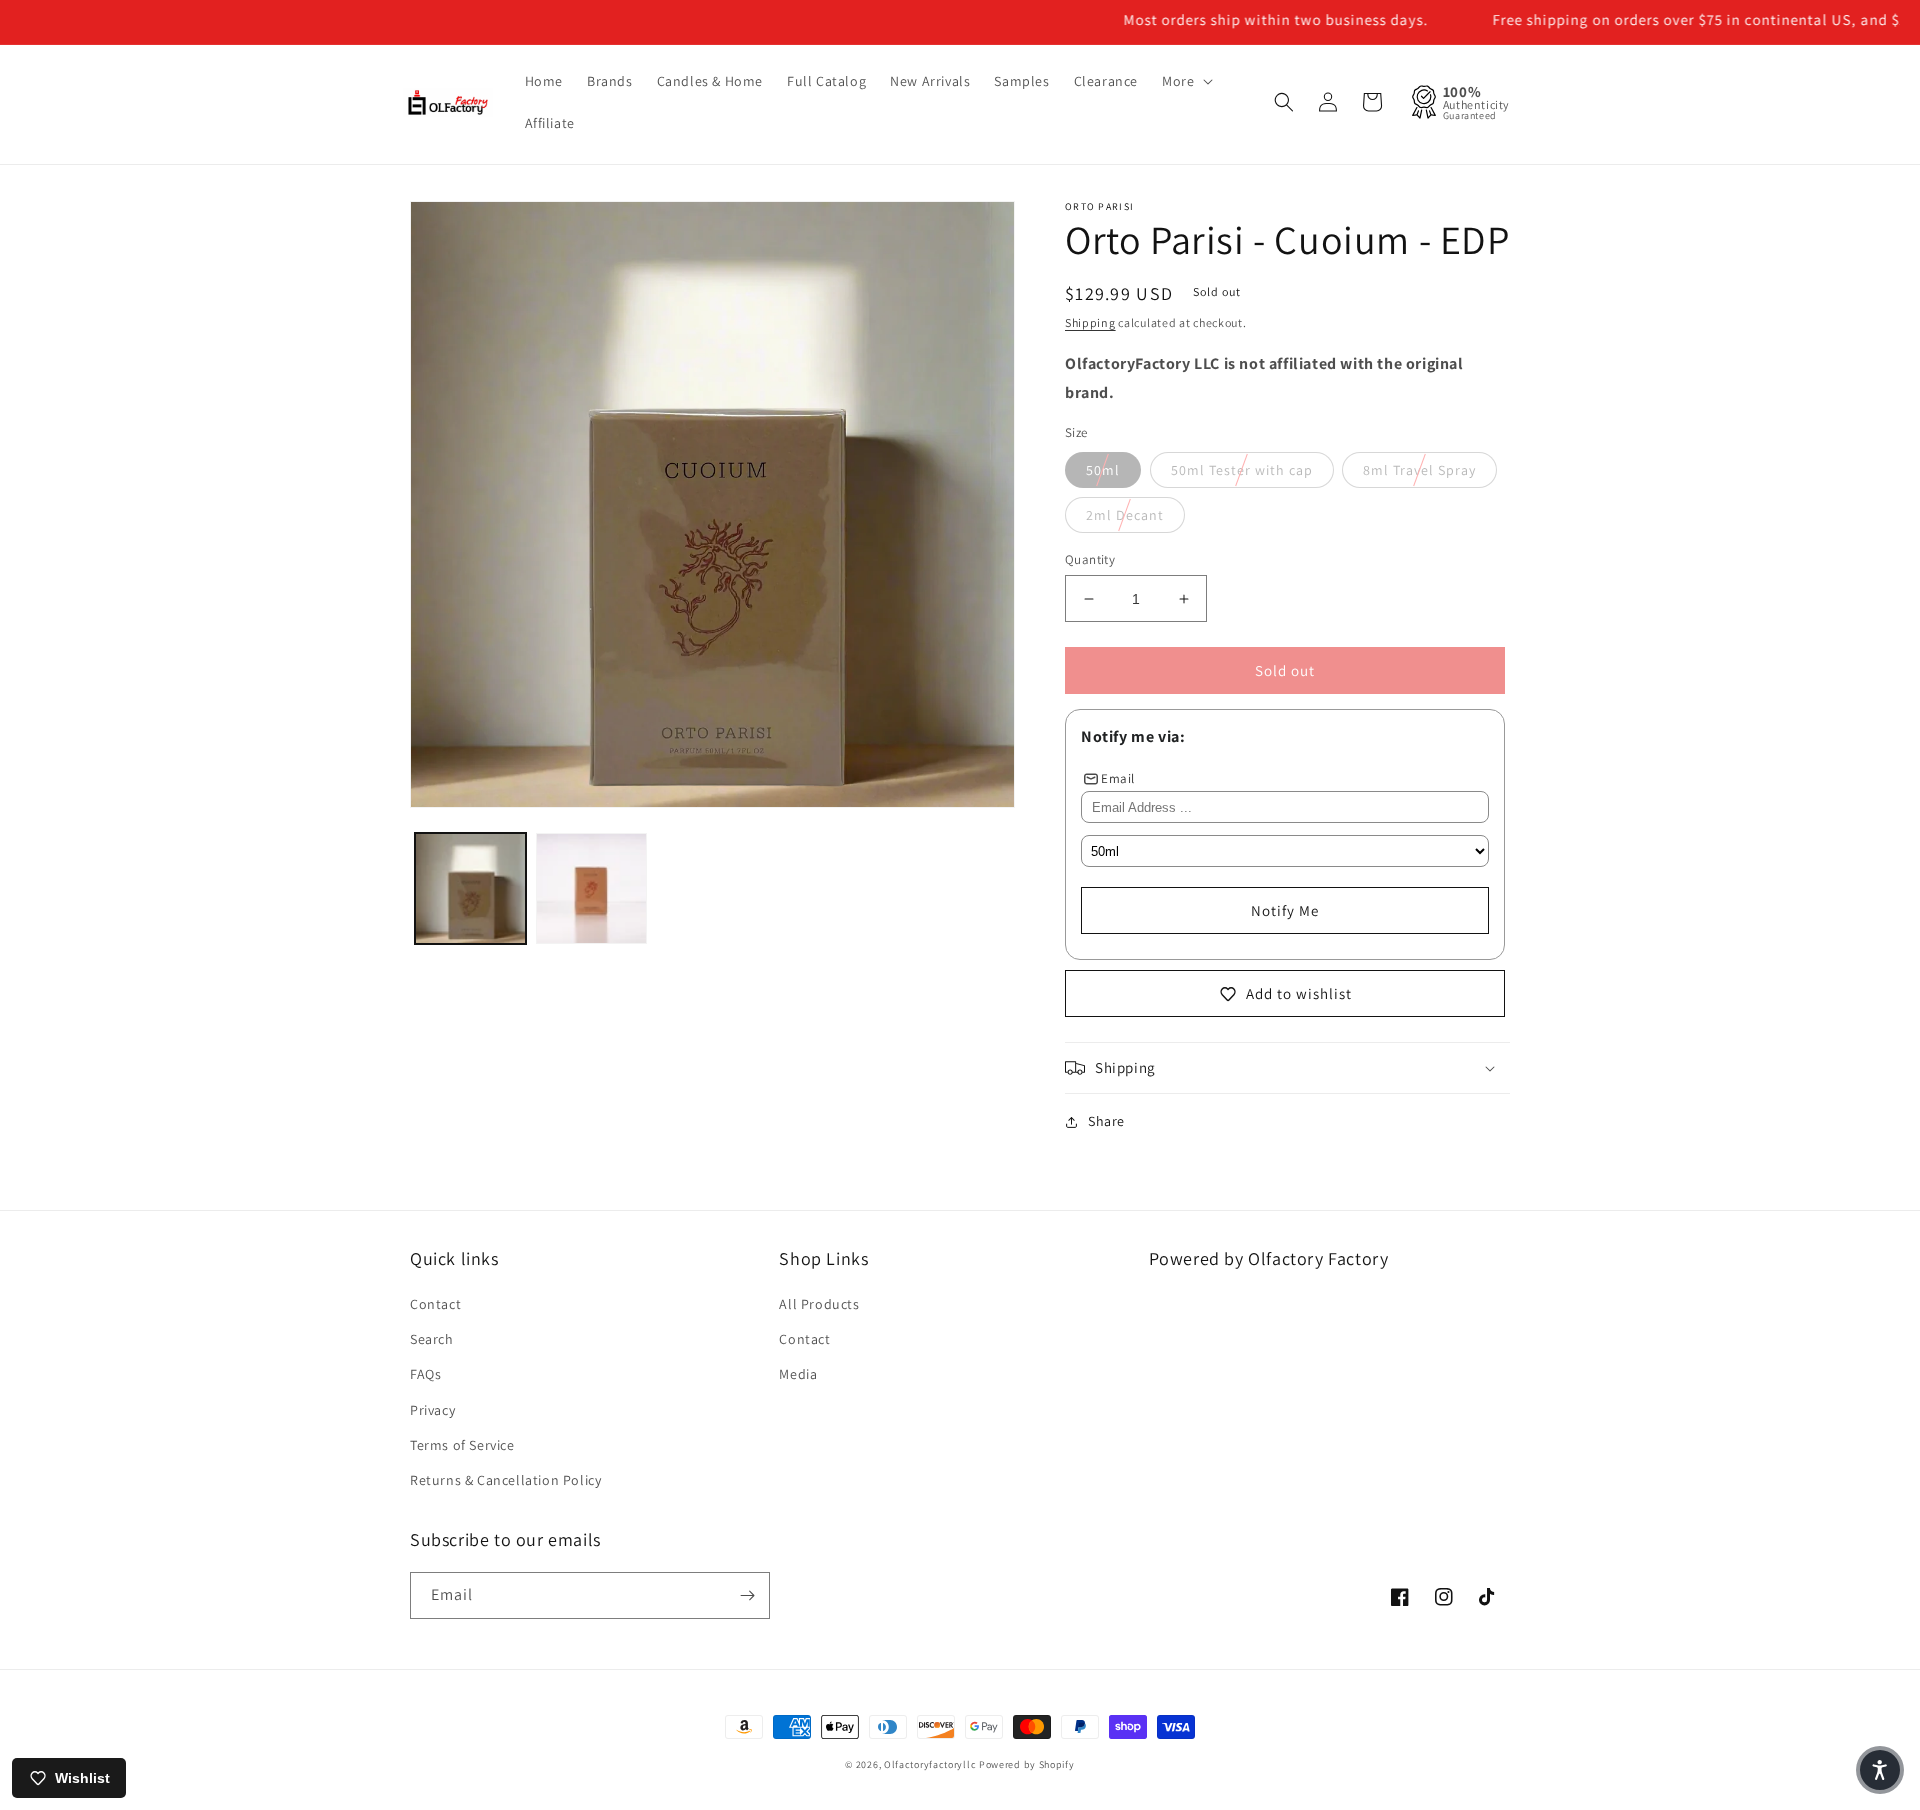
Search (432, 1339)
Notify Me (1285, 910)
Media (798, 1374)
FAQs (425, 1374)
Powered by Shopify (1027, 1764)
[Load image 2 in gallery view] (591, 888)
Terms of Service (462, 1445)
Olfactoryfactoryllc (930, 1764)
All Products (819, 1304)
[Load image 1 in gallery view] (470, 888)
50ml (1103, 470)
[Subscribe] (747, 1595)
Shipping (1090, 322)
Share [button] (1106, 1121)
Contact (435, 1304)
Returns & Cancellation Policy (505, 1480)
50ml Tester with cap (1242, 470)
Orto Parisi (1099, 206)
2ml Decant (1125, 515)
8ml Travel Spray (1419, 470)
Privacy (432, 1410)
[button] (1185, 81)
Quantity (1090, 559)
